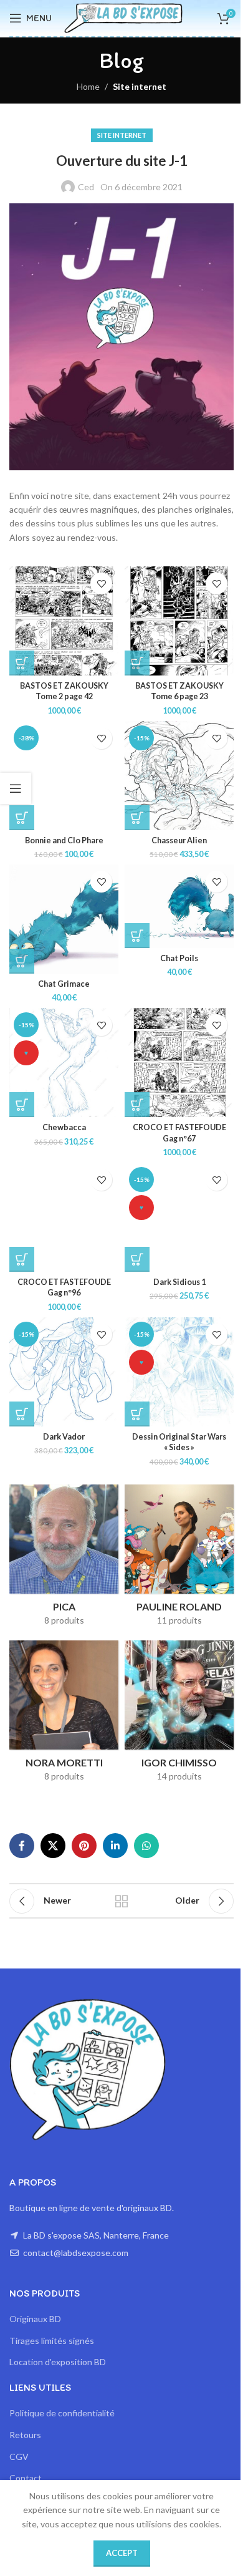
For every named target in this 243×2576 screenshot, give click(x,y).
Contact (26, 2478)
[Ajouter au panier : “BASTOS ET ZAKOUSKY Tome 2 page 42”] (22, 663)
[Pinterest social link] (84, 1846)
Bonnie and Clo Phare (64, 840)
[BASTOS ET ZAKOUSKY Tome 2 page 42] (64, 621)
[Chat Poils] (179, 906)
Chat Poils (179, 958)
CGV (19, 2457)
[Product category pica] (64, 1559)
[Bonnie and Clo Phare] (64, 776)
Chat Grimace (64, 984)
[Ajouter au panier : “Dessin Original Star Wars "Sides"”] (137, 1414)
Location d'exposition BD (58, 2362)
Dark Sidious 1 (179, 1282)
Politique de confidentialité (62, 2413)
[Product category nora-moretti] (64, 1715)
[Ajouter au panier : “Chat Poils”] (137, 936)
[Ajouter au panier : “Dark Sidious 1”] (137, 1259)
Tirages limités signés (52, 2341)
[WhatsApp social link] (146, 1846)
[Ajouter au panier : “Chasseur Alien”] (137, 818)
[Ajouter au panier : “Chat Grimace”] (22, 961)
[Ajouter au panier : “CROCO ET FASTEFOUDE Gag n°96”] (22, 1259)
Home (88, 86)
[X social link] (53, 1846)
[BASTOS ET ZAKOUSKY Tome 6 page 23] (179, 621)
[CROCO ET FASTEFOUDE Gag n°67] (179, 1063)
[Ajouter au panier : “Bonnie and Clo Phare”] (22, 818)
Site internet (140, 86)
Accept (122, 2553)
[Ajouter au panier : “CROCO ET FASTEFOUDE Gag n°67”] (137, 1105)
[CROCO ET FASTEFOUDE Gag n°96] (64, 1217)
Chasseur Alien (179, 840)
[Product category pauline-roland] (179, 1559)
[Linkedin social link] (115, 1846)
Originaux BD (35, 2319)
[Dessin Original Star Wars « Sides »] (179, 1372)
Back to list (121, 1901)
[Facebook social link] (22, 1846)
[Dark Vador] (64, 1372)
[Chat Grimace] (64, 919)
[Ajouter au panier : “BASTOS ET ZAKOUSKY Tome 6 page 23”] (137, 663)
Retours (25, 2435)
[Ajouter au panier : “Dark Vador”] (22, 1414)
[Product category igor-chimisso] (179, 1715)
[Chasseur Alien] (179, 776)
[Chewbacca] (64, 1063)
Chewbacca (64, 1127)
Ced (86, 187)
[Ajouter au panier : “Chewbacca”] (22, 1105)
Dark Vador (64, 1437)
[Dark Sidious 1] (179, 1217)
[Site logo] (123, 17)
